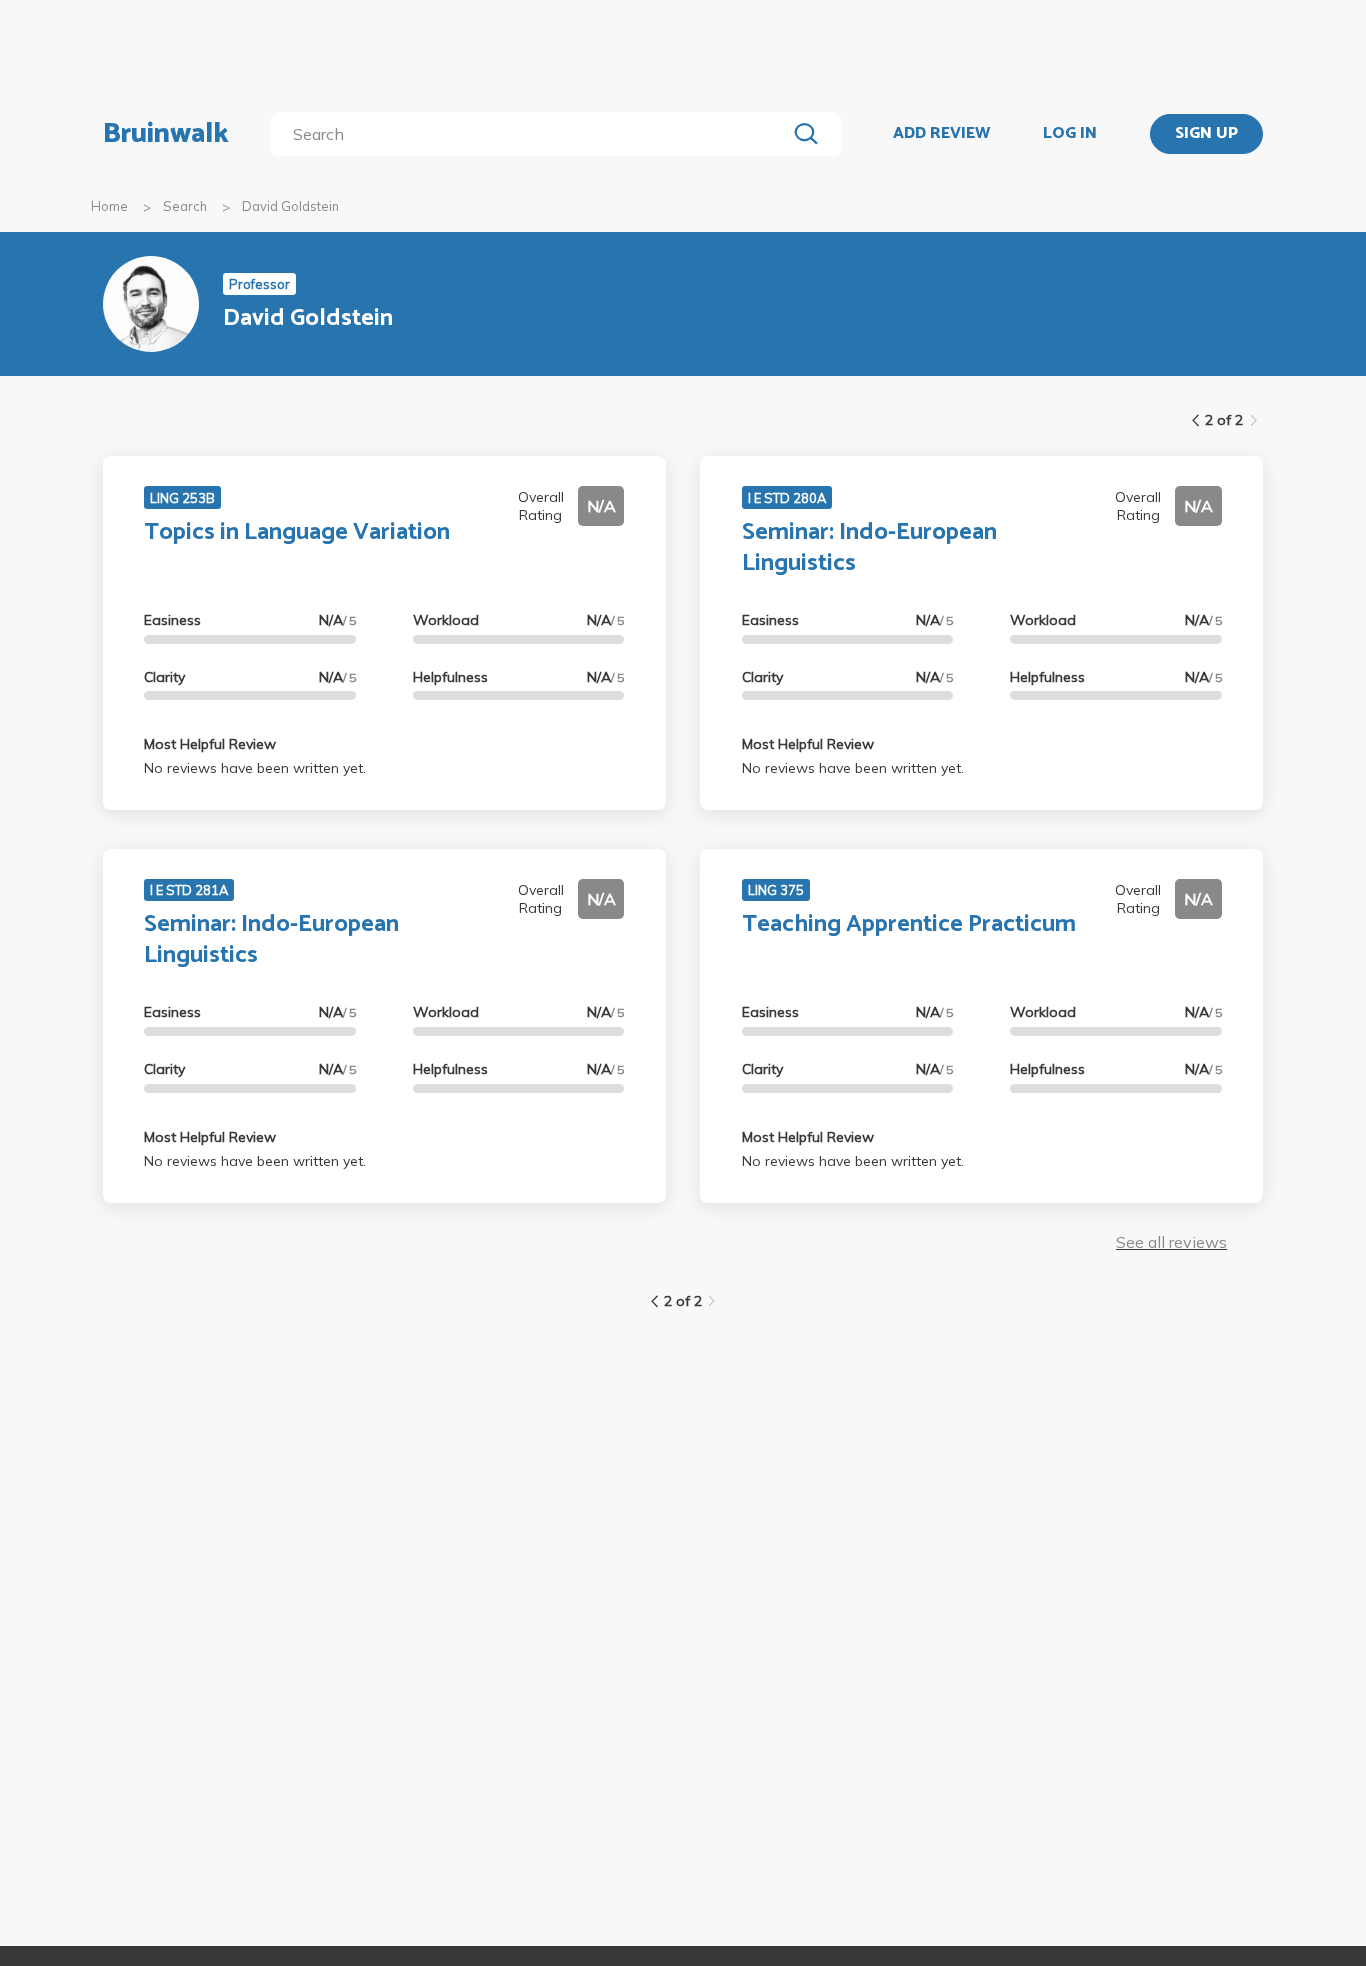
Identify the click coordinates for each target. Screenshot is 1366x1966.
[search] (532, 134)
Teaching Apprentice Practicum (909, 924)
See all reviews (1171, 1242)
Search (185, 206)
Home (109, 206)
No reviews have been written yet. (255, 768)
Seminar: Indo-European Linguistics (869, 548)
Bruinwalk (166, 134)
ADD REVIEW (941, 134)
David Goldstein (290, 206)
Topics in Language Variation (297, 532)
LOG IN (1070, 134)
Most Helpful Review (210, 744)
